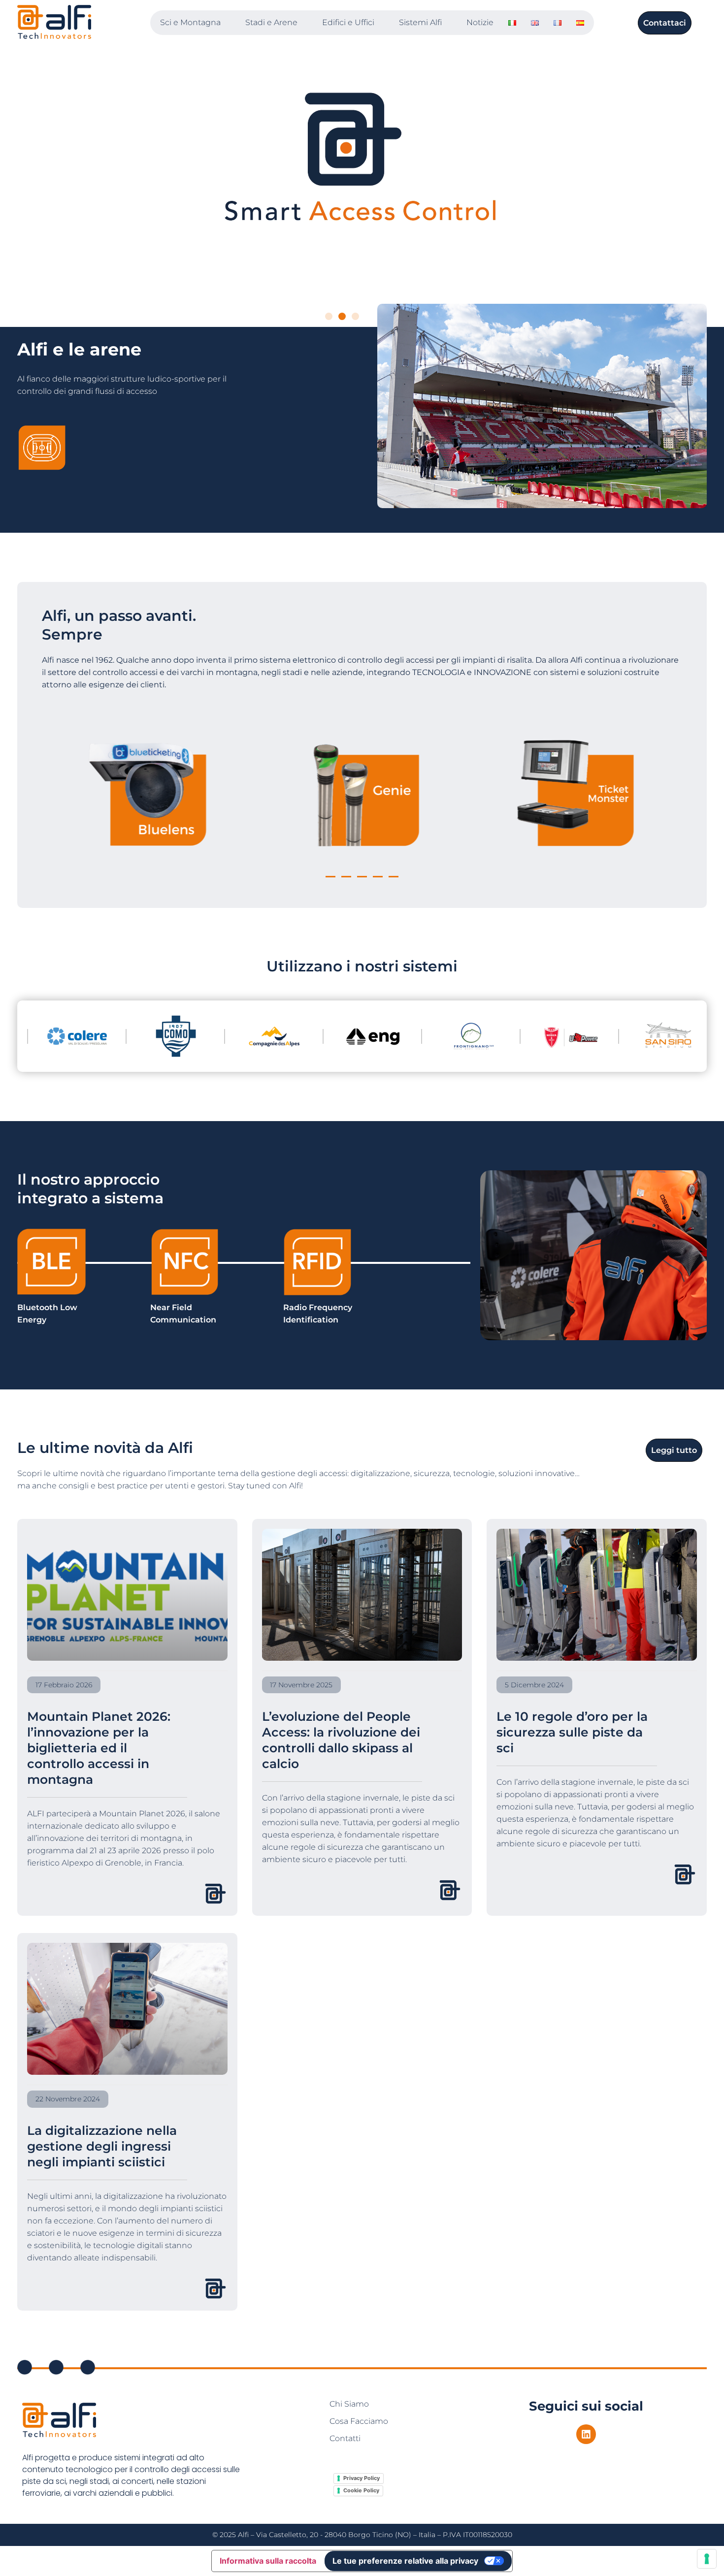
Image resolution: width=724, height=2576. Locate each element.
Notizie (480, 22)
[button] (329, 316)
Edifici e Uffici (348, 22)
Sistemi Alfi (420, 22)
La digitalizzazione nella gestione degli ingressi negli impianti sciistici (102, 2146)
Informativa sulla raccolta (268, 2561)
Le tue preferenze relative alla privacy (405, 2561)
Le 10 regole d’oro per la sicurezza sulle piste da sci (572, 1732)
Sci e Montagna (190, 22)
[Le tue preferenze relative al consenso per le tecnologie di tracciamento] (707, 2559)
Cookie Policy (361, 2490)
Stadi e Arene (271, 22)
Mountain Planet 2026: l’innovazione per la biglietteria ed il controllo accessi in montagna (99, 1748)
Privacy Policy (362, 2478)
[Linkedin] (586, 2434)
